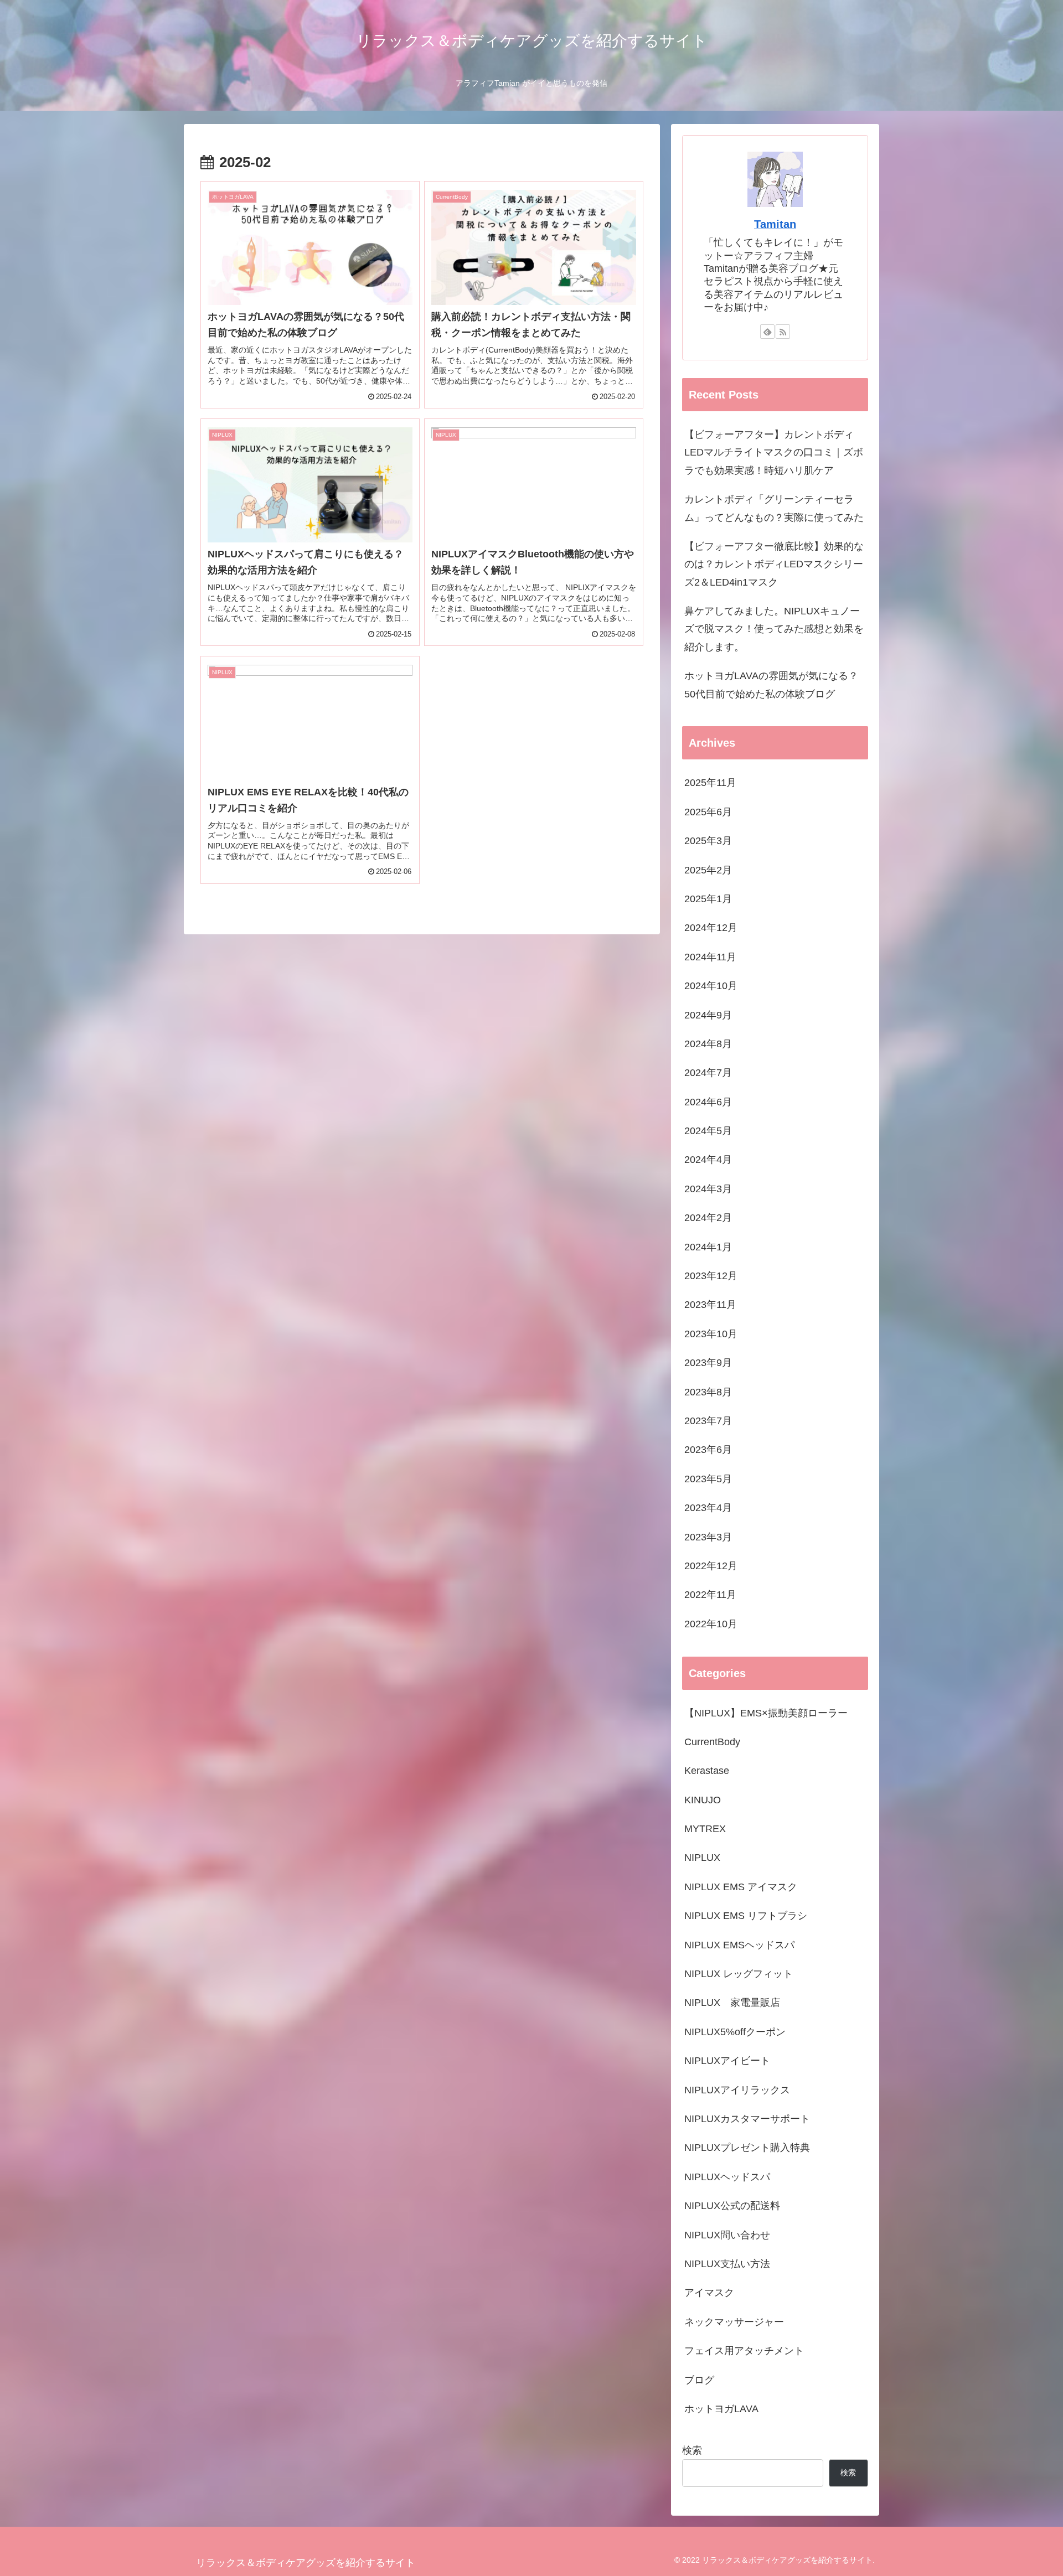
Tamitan (775, 224)
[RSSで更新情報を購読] (783, 332)
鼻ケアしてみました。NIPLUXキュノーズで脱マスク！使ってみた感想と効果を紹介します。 (774, 629)
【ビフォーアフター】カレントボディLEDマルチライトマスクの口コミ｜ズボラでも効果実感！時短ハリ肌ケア (774, 452)
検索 (692, 2450)
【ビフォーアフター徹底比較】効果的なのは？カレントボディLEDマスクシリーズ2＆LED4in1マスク (774, 564)
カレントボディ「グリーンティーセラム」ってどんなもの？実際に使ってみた (774, 508)
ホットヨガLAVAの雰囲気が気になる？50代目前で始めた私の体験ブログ (771, 685)
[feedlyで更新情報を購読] (767, 332)
